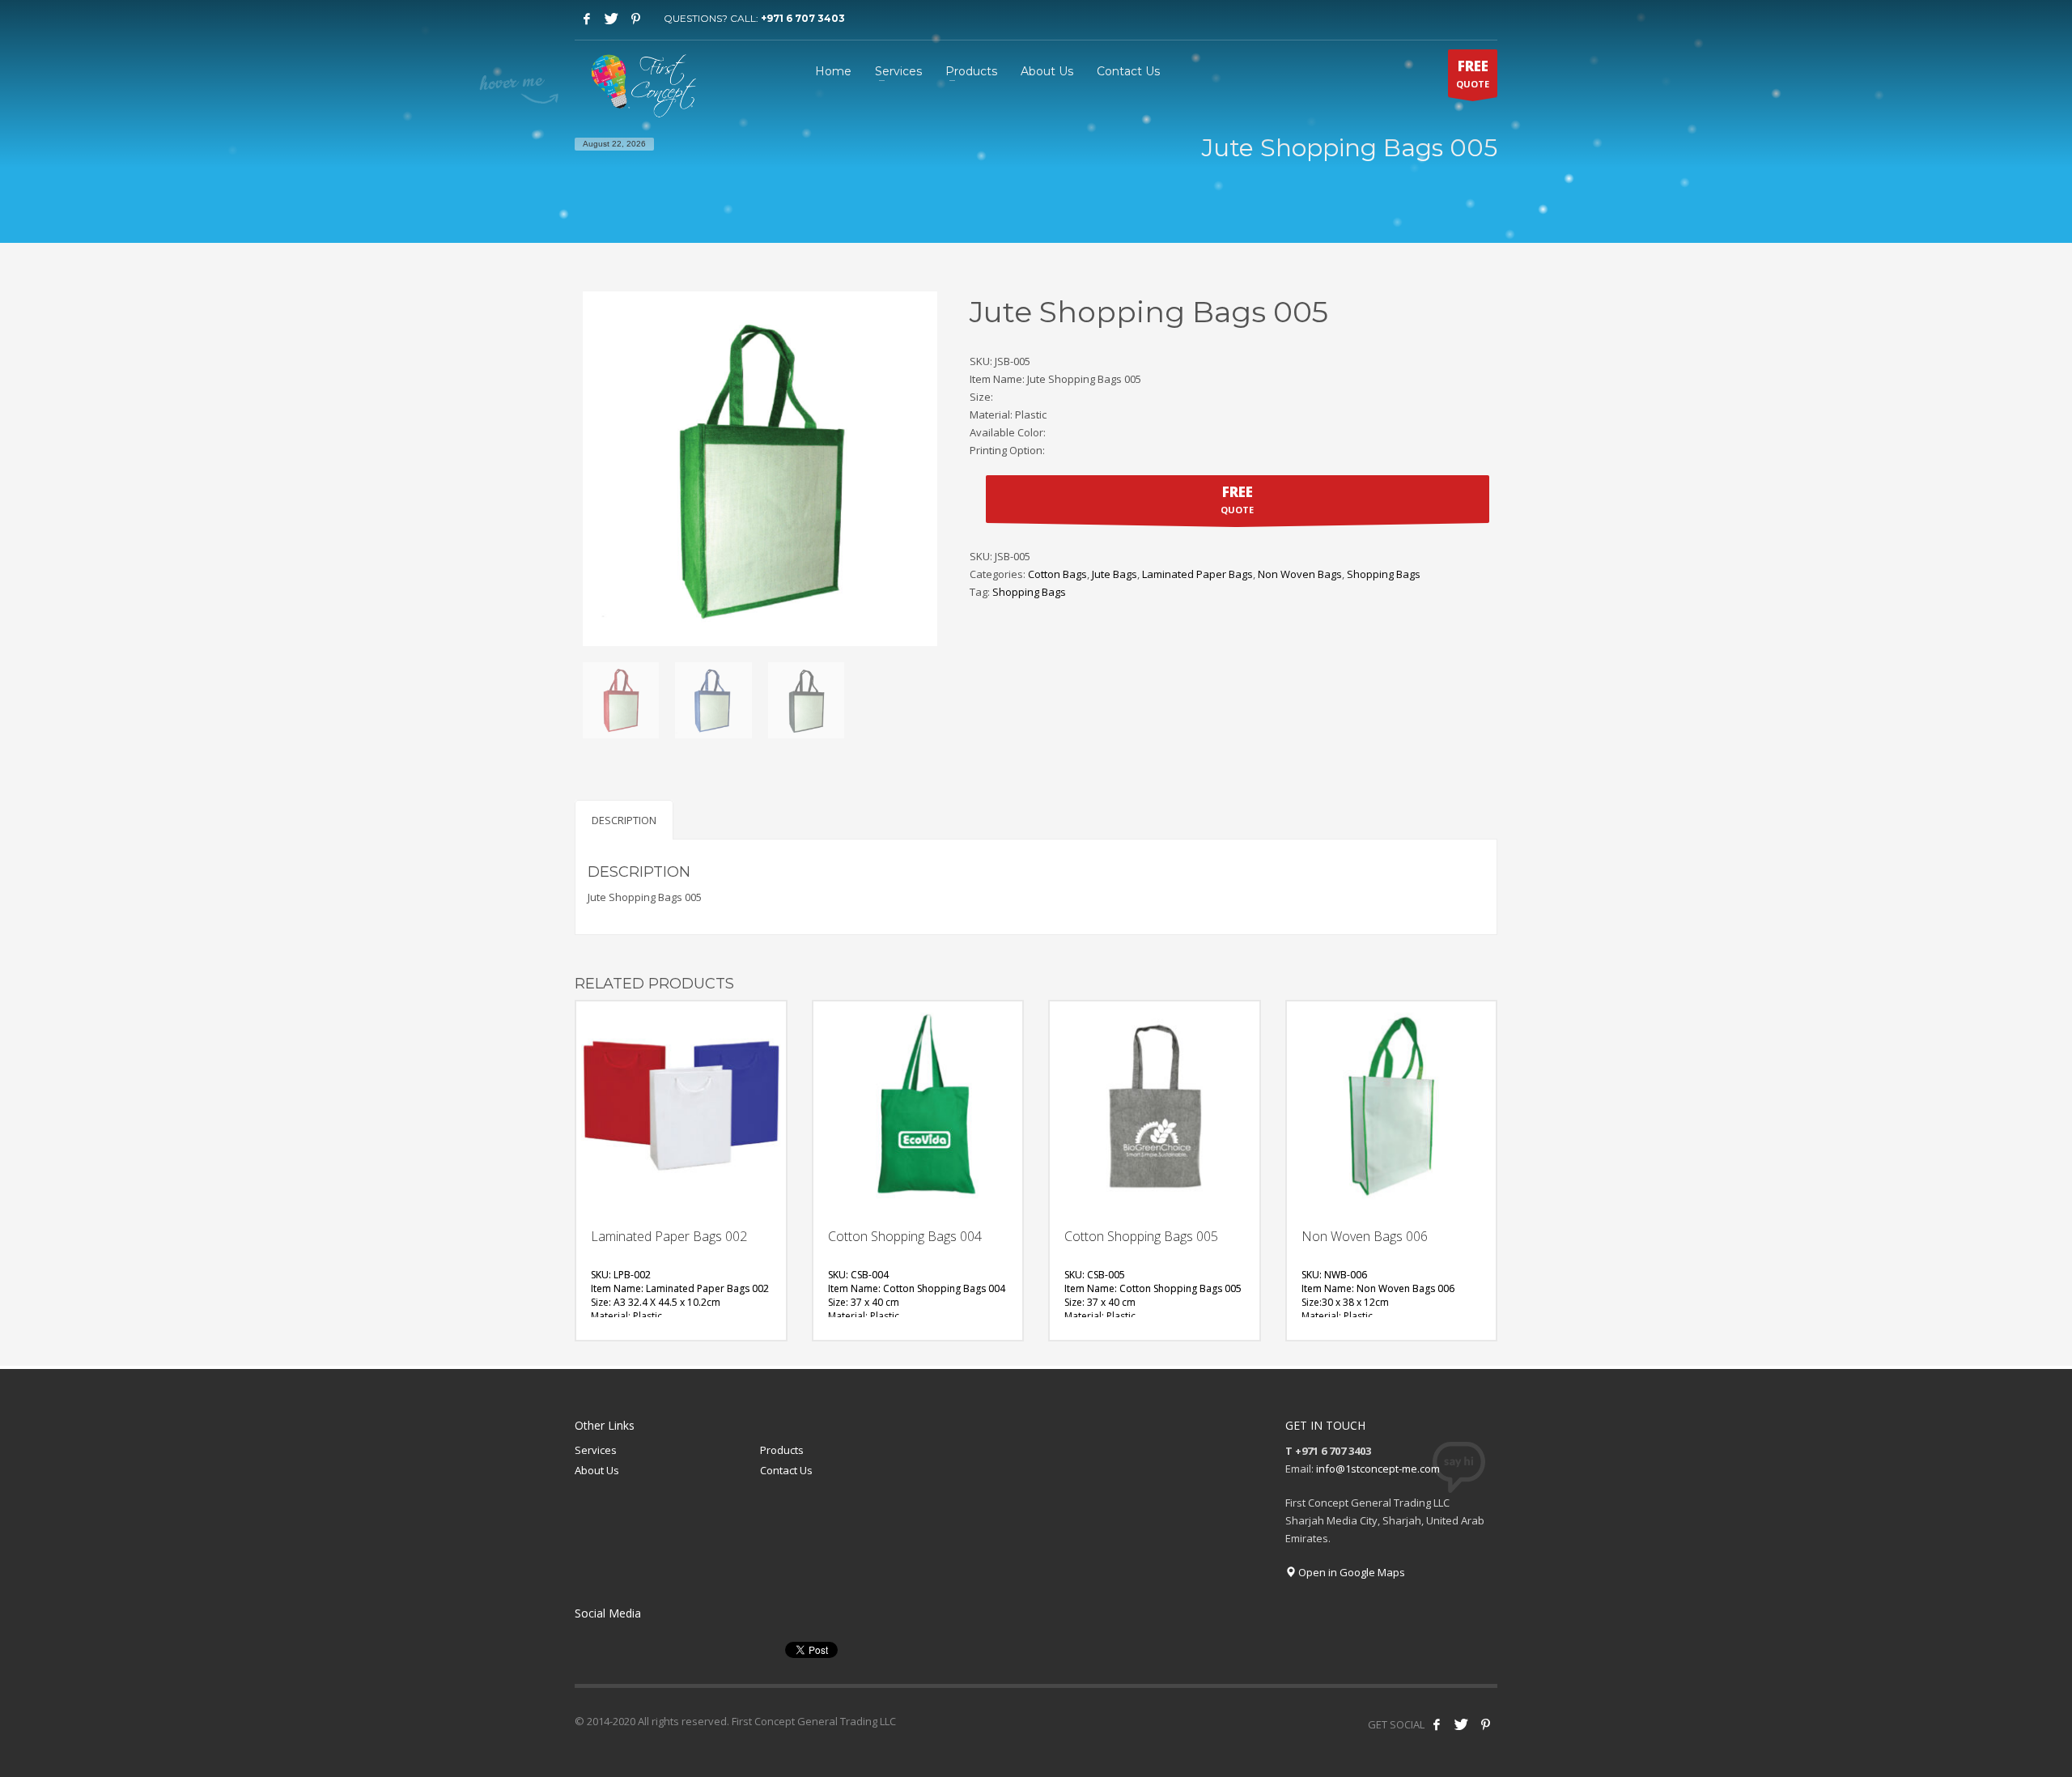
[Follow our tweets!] (1461, 1724)
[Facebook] (587, 19)
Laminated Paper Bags (1197, 574)
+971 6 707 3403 (803, 18)
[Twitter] (611, 19)
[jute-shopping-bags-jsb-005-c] (806, 700)
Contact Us (786, 1470)
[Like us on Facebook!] (1437, 1724)
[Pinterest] (635, 19)
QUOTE (1473, 73)
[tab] (624, 820)
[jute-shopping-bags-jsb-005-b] (713, 700)
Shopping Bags (1384, 574)
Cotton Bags (1057, 574)
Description (624, 820)
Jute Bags (1115, 574)
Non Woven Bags (1300, 574)
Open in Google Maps (1350, 1572)
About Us (597, 1470)
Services (596, 1450)
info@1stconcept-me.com (1378, 1469)
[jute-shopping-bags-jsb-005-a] (621, 700)
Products (782, 1450)
